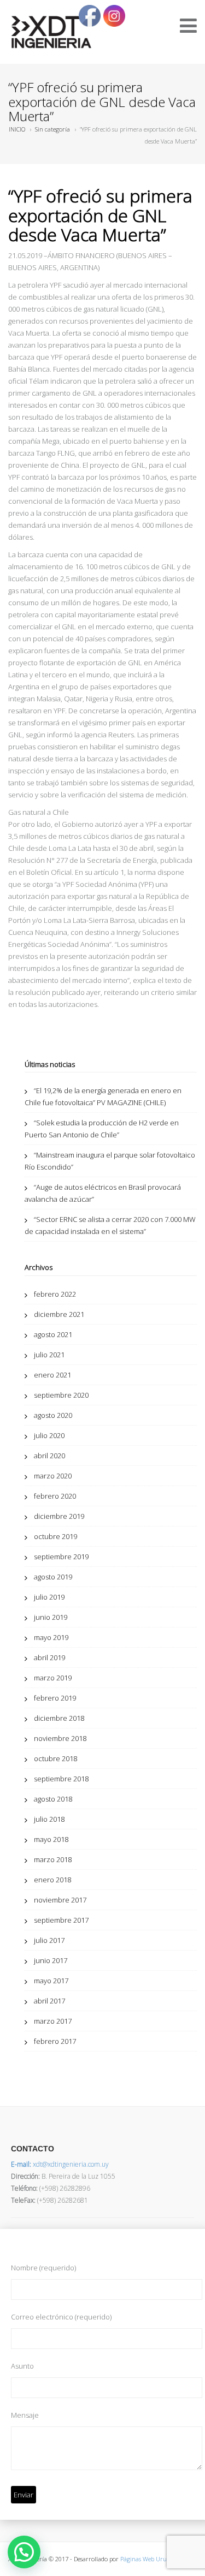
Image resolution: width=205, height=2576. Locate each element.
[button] (24, 2552)
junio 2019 (51, 1617)
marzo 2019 (53, 1678)
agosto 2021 (53, 1334)
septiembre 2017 (61, 1920)
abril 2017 (49, 2001)
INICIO (17, 129)
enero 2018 (52, 1880)
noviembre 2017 (60, 1900)
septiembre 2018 (61, 1779)
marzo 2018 (53, 1859)
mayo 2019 (51, 1637)
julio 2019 (49, 1597)
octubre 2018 (55, 1758)
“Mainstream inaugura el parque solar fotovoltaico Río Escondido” (110, 1161)
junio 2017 (51, 1960)
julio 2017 (49, 1940)
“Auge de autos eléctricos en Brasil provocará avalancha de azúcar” (103, 1193)
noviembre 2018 (60, 1738)
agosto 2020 (53, 1415)
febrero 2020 (55, 1496)
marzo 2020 (53, 1476)
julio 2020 (49, 1435)
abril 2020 (49, 1456)
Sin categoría (52, 129)
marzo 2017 (53, 2021)
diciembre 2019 (59, 1516)
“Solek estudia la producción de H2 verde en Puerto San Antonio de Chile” (102, 1129)
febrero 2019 (55, 1698)
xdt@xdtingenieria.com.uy (60, 2164)
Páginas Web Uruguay (150, 2559)
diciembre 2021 (59, 1314)
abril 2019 (49, 1657)
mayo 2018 (51, 1839)
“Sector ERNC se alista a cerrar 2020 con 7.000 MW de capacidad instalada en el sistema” (110, 1225)
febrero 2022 (55, 1294)
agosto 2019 (53, 1577)
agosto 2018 (53, 1799)
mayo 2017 (51, 1981)
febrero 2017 (55, 2041)
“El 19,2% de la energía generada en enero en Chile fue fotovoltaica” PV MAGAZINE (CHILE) (103, 1096)
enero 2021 (52, 1375)
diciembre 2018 (59, 1718)
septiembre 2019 (61, 1557)
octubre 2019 (55, 1536)
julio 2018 (49, 1819)
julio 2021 (49, 1355)
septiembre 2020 (61, 1395)
